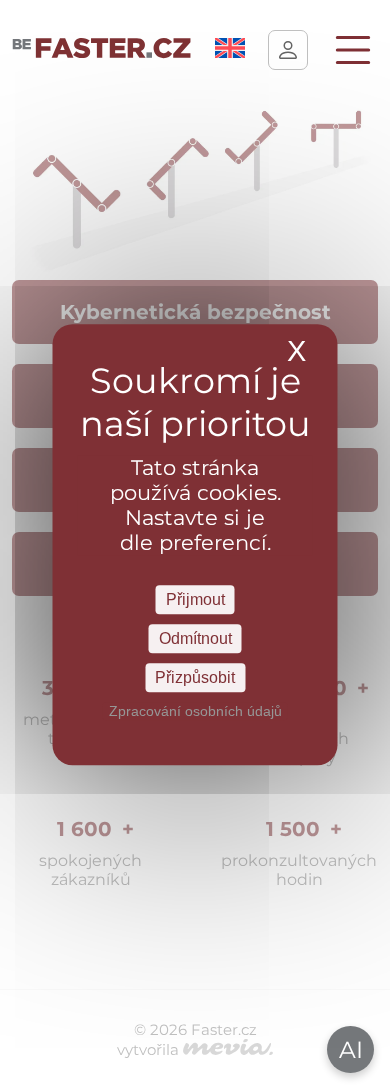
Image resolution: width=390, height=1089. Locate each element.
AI (351, 1049)
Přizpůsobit (195, 677)
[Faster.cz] (102, 50)
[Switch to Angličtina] (230, 52)
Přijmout (195, 599)
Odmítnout (195, 638)
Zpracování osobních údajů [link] (195, 711)
